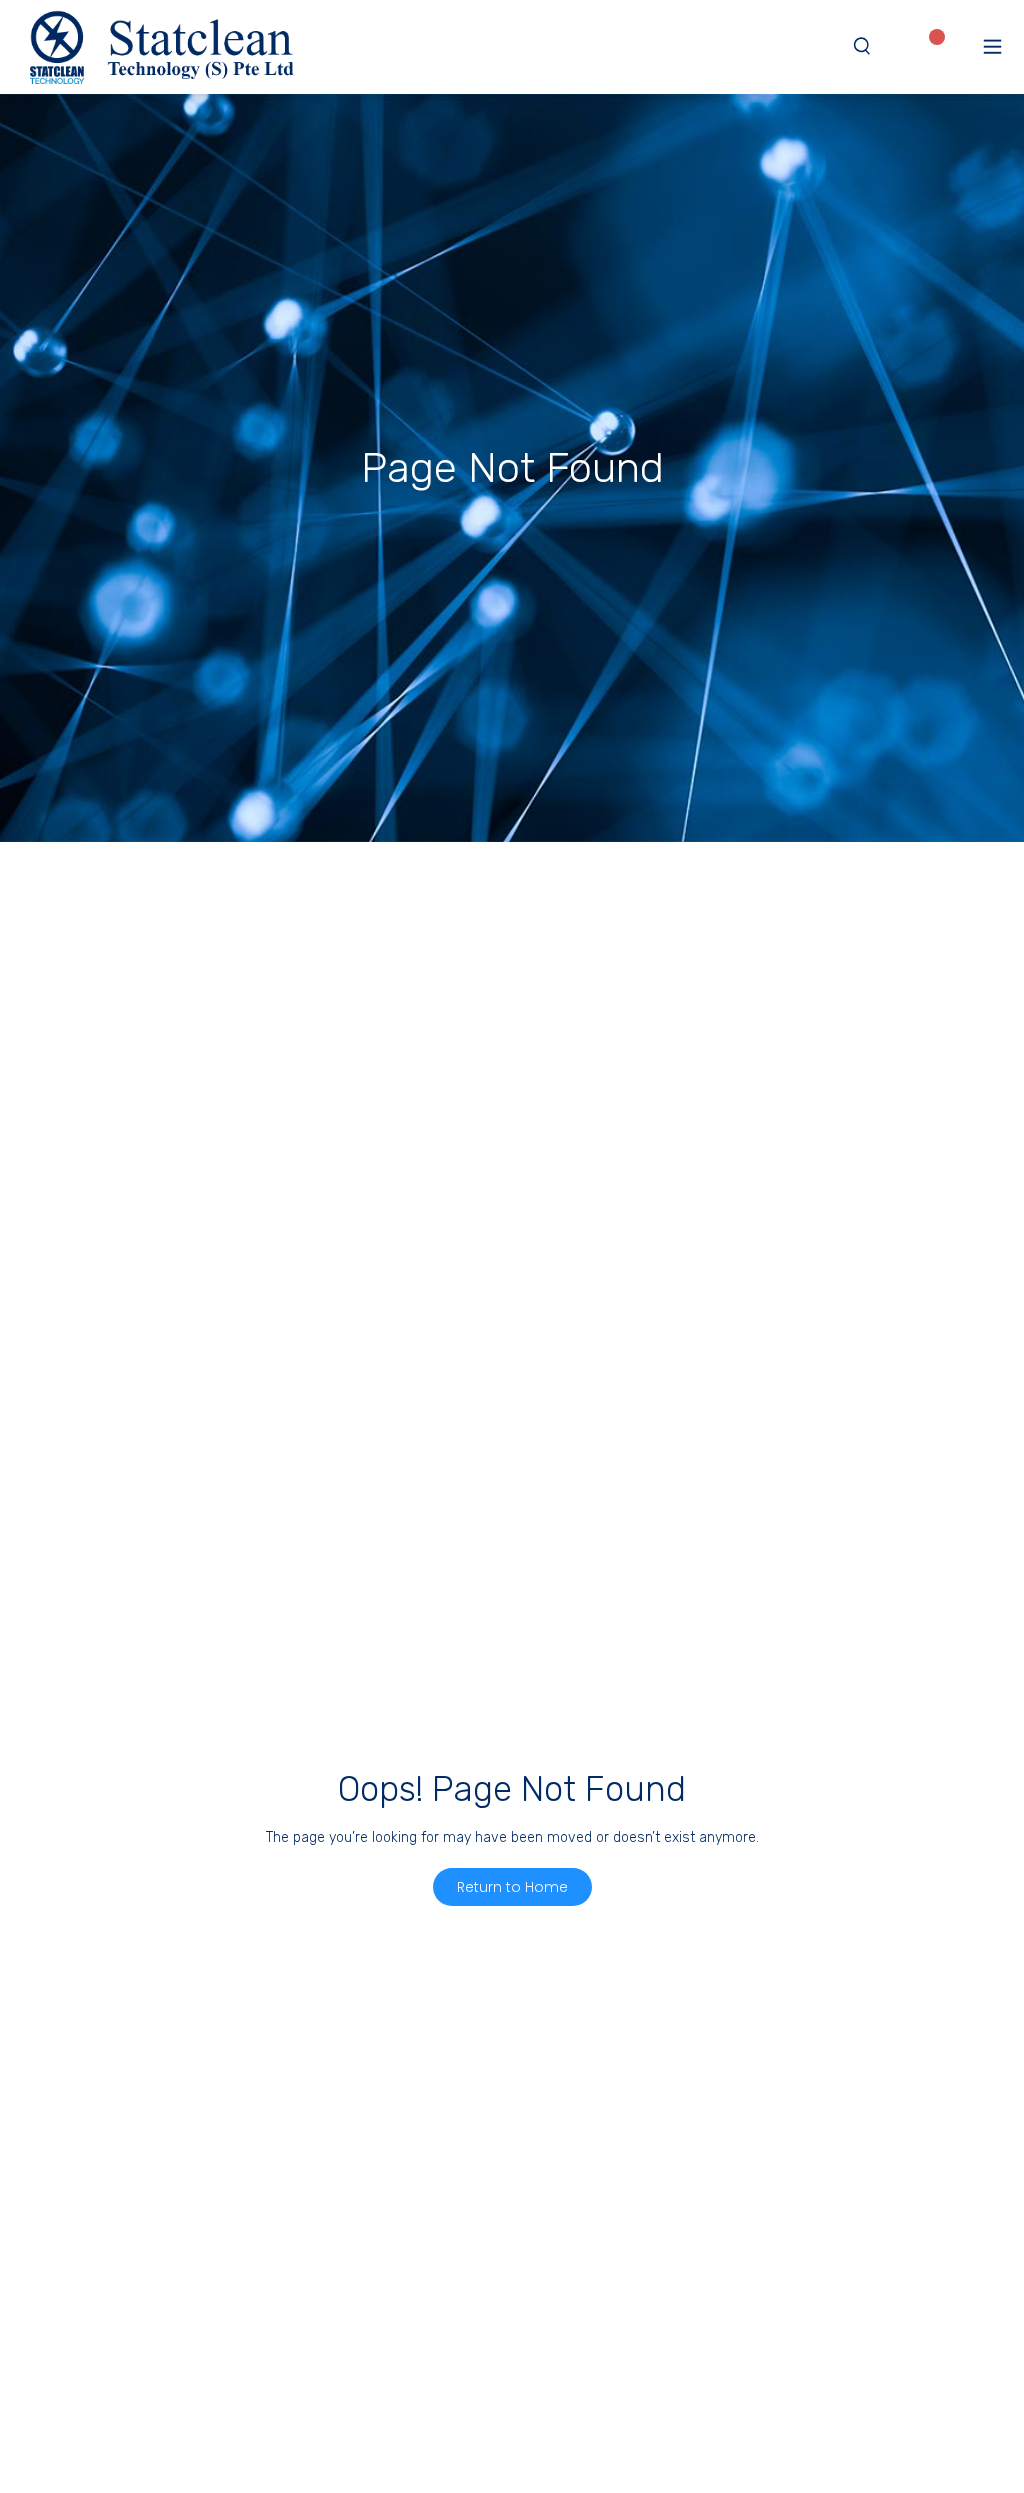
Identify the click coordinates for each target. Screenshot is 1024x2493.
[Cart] (960, 45)
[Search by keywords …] (862, 47)
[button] (992, 46)
